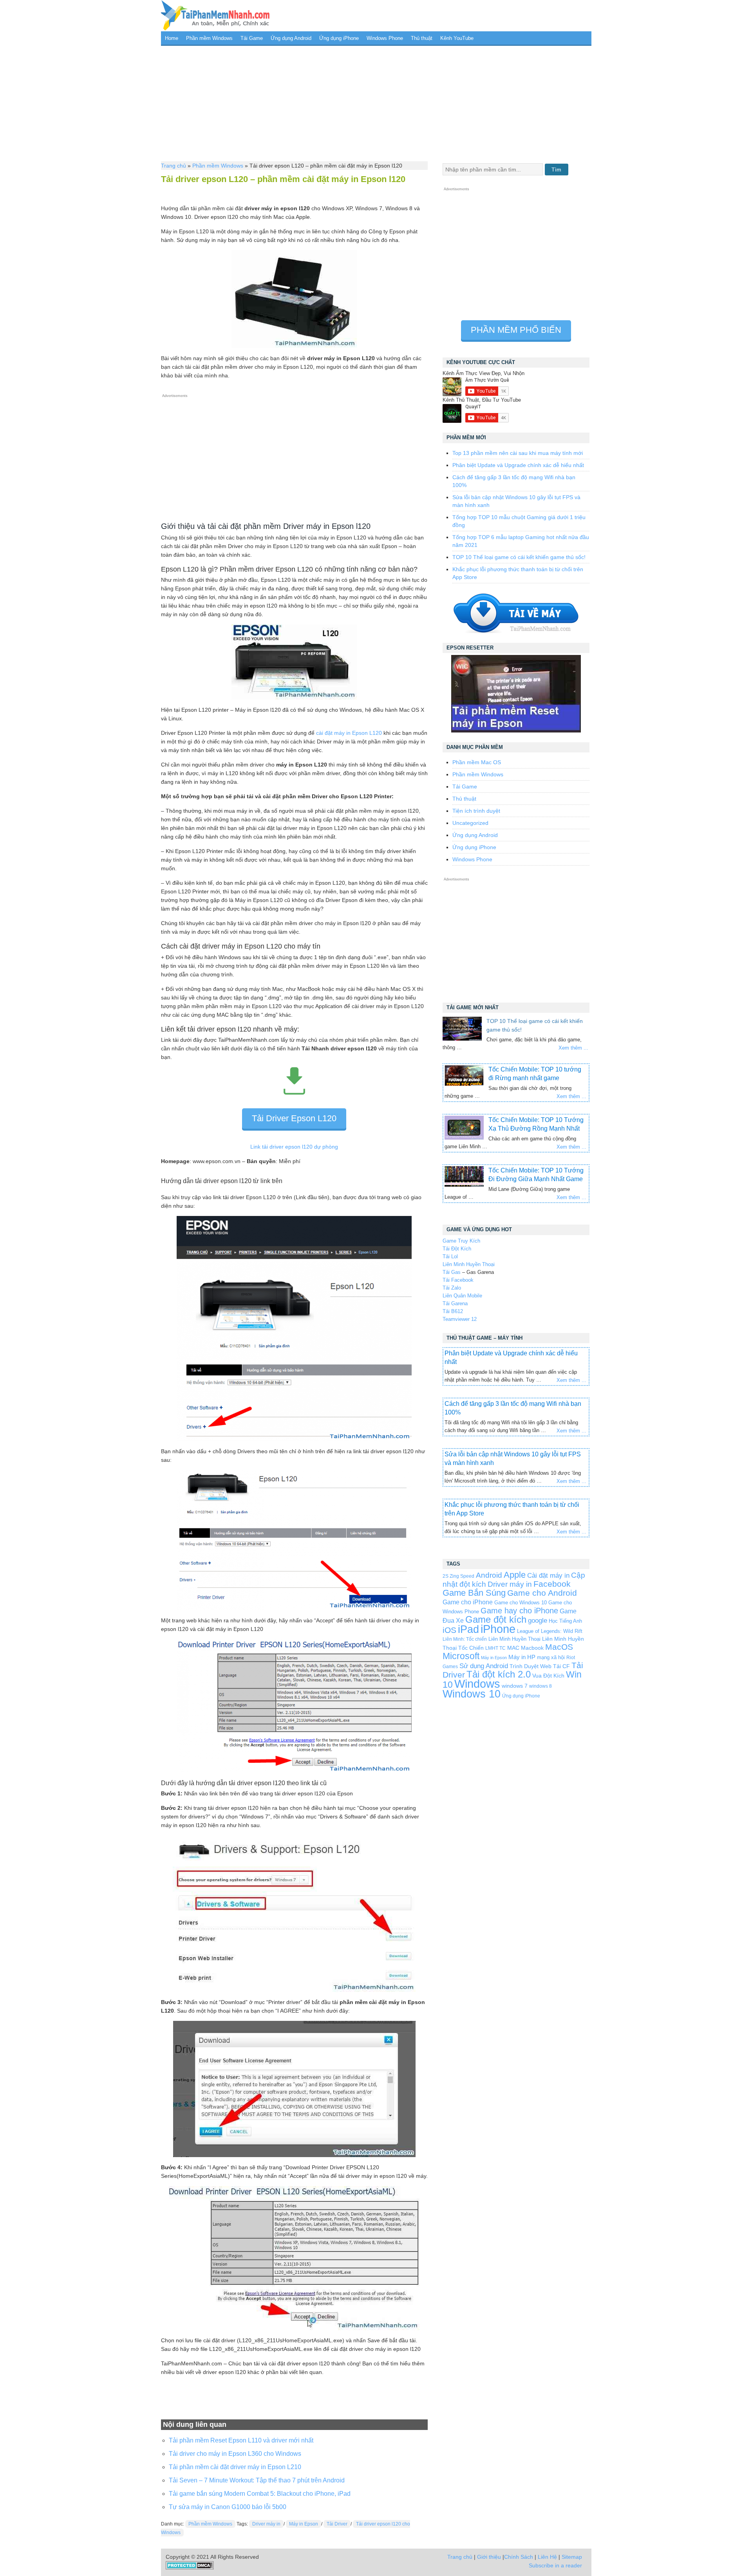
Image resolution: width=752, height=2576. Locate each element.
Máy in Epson (304, 2524)
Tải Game (252, 38)
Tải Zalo (452, 1288)
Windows (477, 1684)
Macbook (532, 1648)
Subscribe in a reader (555, 2565)
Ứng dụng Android (291, 38)
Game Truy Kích (461, 1241)
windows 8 (540, 1686)
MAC (513, 1648)
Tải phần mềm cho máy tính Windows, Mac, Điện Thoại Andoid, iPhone (215, 16)
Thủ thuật (422, 38)
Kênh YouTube (457, 38)
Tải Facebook (458, 1280)
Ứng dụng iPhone (339, 38)
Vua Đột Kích (548, 1676)
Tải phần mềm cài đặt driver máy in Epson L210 (235, 2467)
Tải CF (561, 1666)
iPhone (498, 1629)
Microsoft (461, 1656)
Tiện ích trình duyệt (476, 811)
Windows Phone (385, 38)
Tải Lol (450, 1256)
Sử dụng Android (484, 1666)
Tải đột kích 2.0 (499, 1674)
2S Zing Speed (458, 1576)
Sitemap (572, 2557)
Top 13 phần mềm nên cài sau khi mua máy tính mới (518, 453)
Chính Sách (519, 2557)
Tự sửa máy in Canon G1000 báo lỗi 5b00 (228, 2507)
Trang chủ (174, 166)
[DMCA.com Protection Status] (190, 2568)
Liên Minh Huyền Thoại (469, 1264)
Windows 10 (472, 1694)
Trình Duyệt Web (531, 1666)
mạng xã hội (551, 1657)
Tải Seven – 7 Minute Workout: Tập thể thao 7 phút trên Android (257, 2480)
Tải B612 (453, 1311)
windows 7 (515, 1686)
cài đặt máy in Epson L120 (349, 733)
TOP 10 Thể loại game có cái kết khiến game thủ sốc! (519, 557)
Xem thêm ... (573, 1048)
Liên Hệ (547, 2557)
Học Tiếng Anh (565, 1621)
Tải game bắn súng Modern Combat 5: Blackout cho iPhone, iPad (260, 2494)
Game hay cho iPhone (519, 1611)
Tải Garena (455, 1303)
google (538, 1621)
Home (172, 38)
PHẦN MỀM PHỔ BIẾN (516, 330)
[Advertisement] (376, 103)
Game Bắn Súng (474, 1593)
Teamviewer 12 (460, 1319)
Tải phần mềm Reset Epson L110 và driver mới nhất (241, 2440)
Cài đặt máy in (548, 1576)
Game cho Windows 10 (521, 1603)
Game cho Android (542, 1593)
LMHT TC (495, 1648)
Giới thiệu (489, 2557)
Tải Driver (337, 2524)
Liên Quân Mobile (462, 1296)
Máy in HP (522, 1657)
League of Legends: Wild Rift (550, 1631)
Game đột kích (496, 1619)
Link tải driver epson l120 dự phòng (294, 1147)
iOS (449, 1630)
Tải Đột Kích (457, 1249)
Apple (515, 1575)
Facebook (552, 1584)
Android (489, 1575)
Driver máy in (266, 2524)
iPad (468, 1629)
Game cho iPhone (468, 1602)
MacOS (559, 1647)
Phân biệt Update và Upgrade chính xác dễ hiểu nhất (518, 465)
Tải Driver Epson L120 (294, 1118)
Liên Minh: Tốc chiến (465, 1639)
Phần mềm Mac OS (477, 762)
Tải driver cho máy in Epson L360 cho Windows (235, 2454)
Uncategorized (470, 823)
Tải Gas (452, 1272)
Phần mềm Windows (209, 38)
